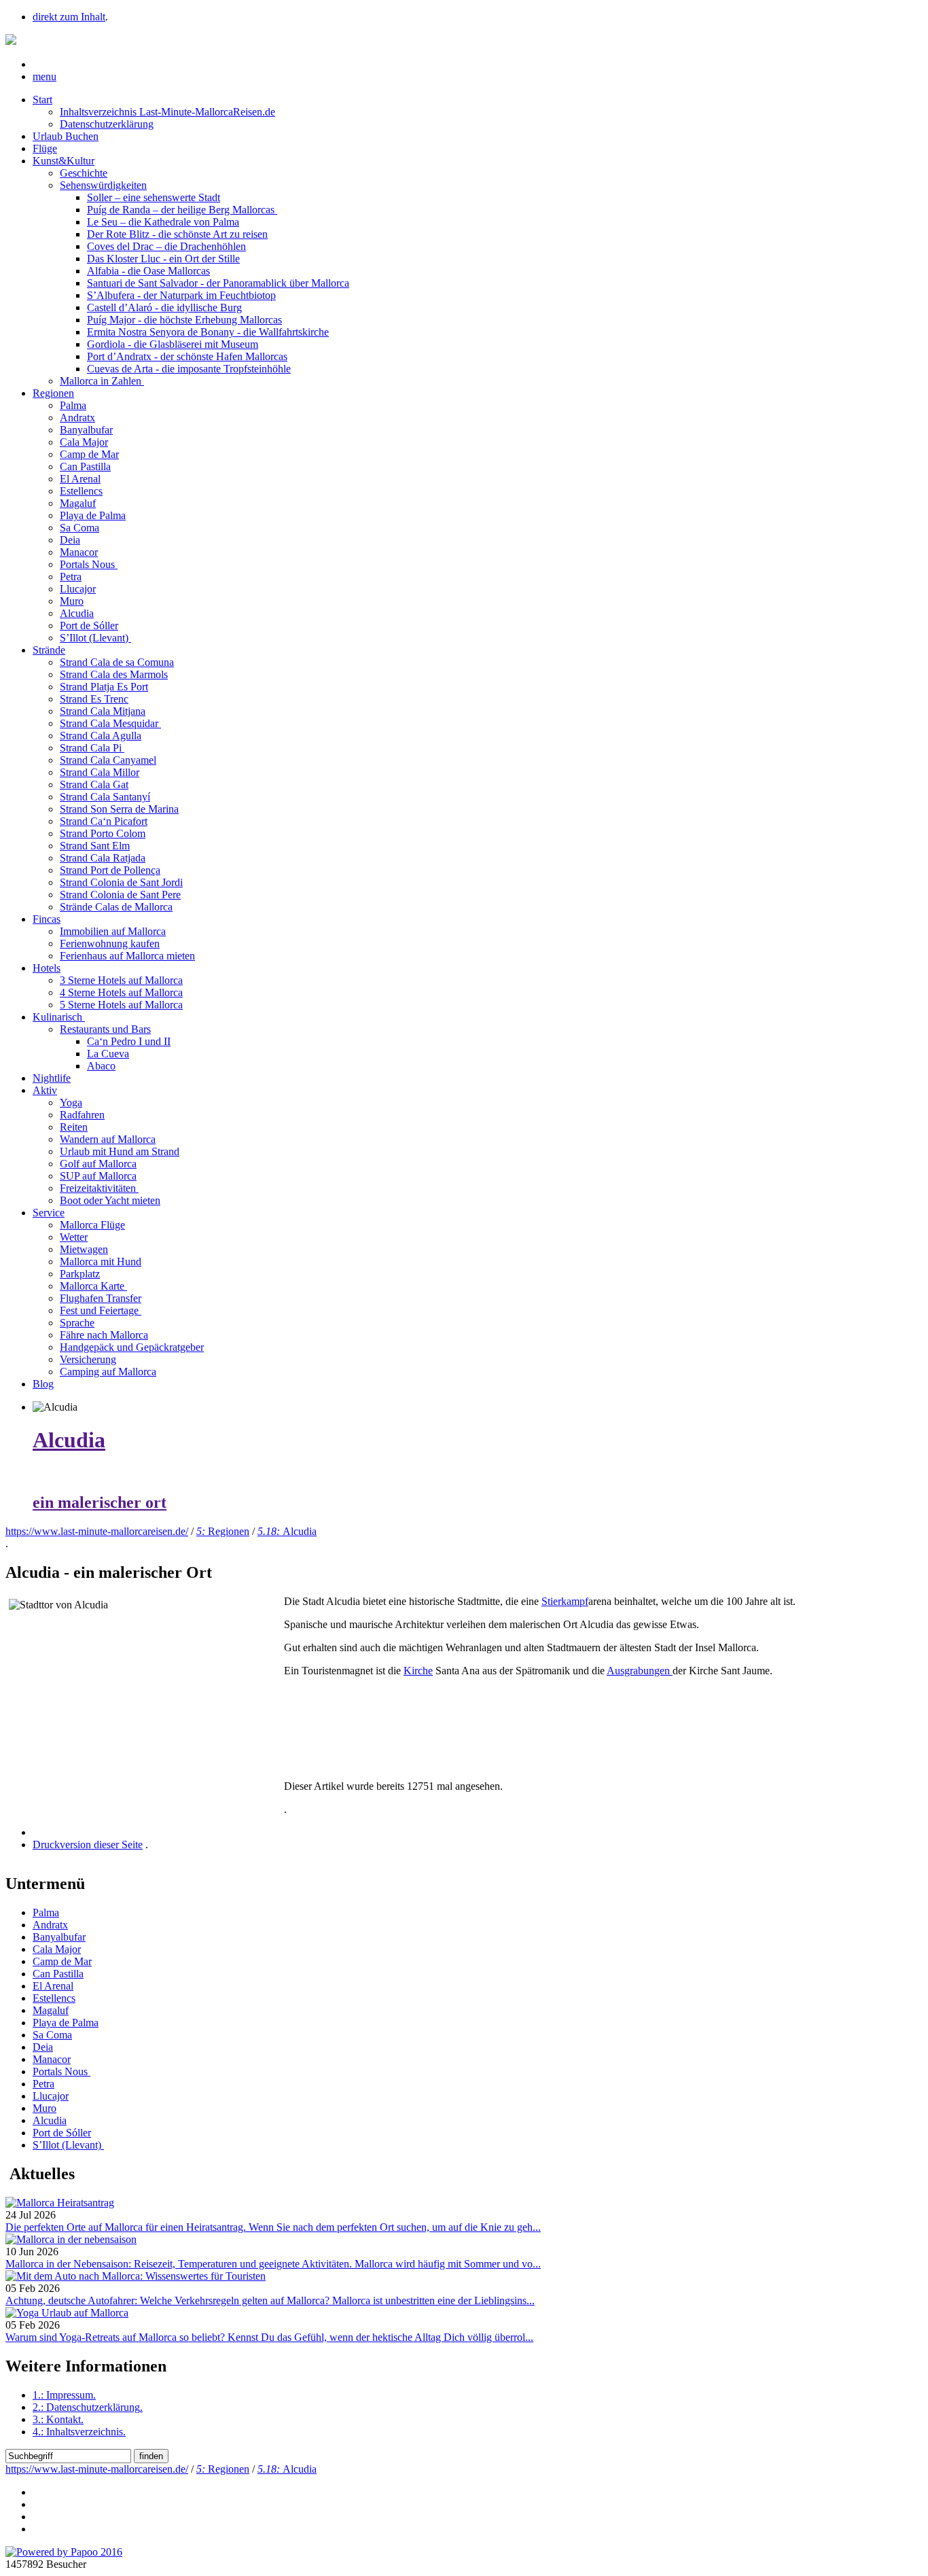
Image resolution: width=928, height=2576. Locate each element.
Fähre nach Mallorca (104, 1335)
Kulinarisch (59, 1017)
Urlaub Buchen (66, 136)
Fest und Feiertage (101, 1310)
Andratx (77, 418)
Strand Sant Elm (95, 846)
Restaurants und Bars (105, 1029)
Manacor (79, 552)
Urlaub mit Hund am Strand (120, 1151)
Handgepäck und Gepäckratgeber (132, 1347)
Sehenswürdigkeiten (103, 185)
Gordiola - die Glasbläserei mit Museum (173, 344)
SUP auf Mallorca (98, 1176)
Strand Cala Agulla (101, 736)
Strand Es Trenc (94, 699)
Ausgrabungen (640, 1671)
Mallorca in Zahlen (102, 381)
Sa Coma (79, 528)
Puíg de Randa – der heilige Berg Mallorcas (182, 210)
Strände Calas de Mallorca (116, 907)
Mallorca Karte (93, 1286)
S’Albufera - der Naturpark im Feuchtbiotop (181, 295)
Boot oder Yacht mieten (110, 1200)
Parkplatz (80, 1274)
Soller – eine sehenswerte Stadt (154, 197)
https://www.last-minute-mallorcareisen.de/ (97, 1531)
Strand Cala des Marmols (114, 674)
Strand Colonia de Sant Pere (120, 895)
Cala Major (84, 442)
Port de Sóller (89, 625)
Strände (49, 650)
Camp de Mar (89, 454)
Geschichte (84, 173)
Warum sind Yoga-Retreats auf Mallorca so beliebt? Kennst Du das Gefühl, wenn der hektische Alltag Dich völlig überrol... (269, 2337)
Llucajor (78, 589)
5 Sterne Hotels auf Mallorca (121, 1005)
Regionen (53, 393)
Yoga (71, 1102)
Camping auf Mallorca (108, 1372)
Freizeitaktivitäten (99, 1188)
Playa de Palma (93, 515)
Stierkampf (565, 1601)
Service (49, 1213)
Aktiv (45, 1090)
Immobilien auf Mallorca (113, 931)
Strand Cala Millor (100, 772)
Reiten (74, 1127)
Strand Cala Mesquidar (110, 723)
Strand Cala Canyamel (108, 760)
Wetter (74, 1237)
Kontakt (58, 2419)
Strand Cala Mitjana (103, 711)
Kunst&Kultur (64, 161)
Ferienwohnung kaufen (110, 943)
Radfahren (82, 1115)
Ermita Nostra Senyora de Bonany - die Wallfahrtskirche (208, 332)
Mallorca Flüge (92, 1225)
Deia (70, 540)
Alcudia (77, 613)
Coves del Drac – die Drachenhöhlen (166, 246)
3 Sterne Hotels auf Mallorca (121, 980)
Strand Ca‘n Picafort (104, 821)
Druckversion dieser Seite (88, 1845)
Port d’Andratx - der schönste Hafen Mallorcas (187, 356)
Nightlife (52, 1078)
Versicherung (88, 1359)
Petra (71, 577)
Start (42, 100)
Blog (43, 1384)
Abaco (101, 1066)
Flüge (45, 148)
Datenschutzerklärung (107, 124)
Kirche (418, 1671)
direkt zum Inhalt (69, 17)
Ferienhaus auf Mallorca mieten (127, 956)
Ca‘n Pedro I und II (129, 1041)
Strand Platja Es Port (104, 687)
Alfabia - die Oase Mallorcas (148, 271)
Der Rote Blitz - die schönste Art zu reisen (177, 234)
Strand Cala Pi (92, 748)
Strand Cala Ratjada (103, 858)
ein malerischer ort (100, 1502)
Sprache (77, 1323)
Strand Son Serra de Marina (119, 809)
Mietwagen (84, 1249)
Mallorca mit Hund (101, 1261)
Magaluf (78, 503)
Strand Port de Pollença (110, 870)
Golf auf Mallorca (98, 1164)
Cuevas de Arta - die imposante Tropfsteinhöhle (189, 369)
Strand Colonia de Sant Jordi (121, 882)
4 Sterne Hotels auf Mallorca (121, 992)
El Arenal (80, 479)
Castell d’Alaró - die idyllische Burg (164, 307)
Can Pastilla (85, 466)
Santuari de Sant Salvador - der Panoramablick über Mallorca (218, 283)
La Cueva (108, 1054)
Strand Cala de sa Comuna (117, 662)
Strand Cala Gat (94, 784)
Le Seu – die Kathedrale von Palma (163, 222)
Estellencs (81, 491)
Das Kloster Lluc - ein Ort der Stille (163, 259)
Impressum (64, 2395)
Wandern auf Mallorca (108, 1139)
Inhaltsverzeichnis (79, 2432)
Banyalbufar (86, 430)
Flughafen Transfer (101, 1298)
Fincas (47, 919)
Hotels (47, 968)
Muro (72, 601)
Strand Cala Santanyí (105, 797)
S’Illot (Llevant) (95, 638)
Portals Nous (89, 564)
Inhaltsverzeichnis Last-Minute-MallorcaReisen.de (167, 112)
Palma (73, 405)
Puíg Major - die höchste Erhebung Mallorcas (184, 320)
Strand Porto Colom (103, 833)
